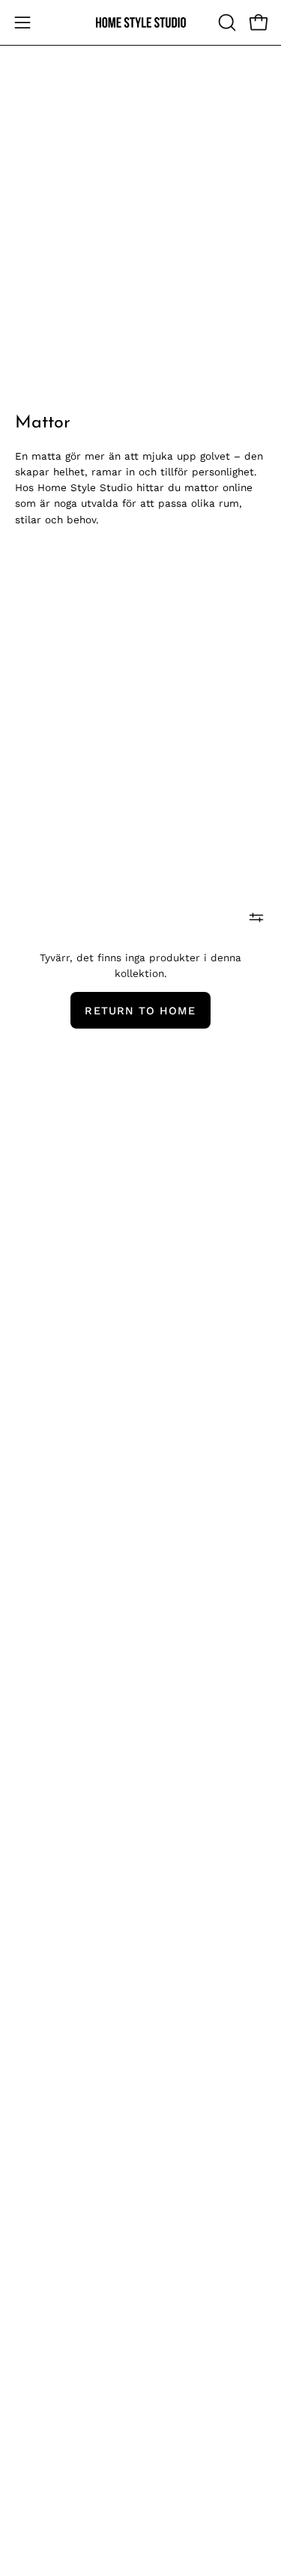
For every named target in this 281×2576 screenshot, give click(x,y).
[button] (226, 22)
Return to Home (140, 1011)
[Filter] (256, 918)
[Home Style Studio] (141, 23)
